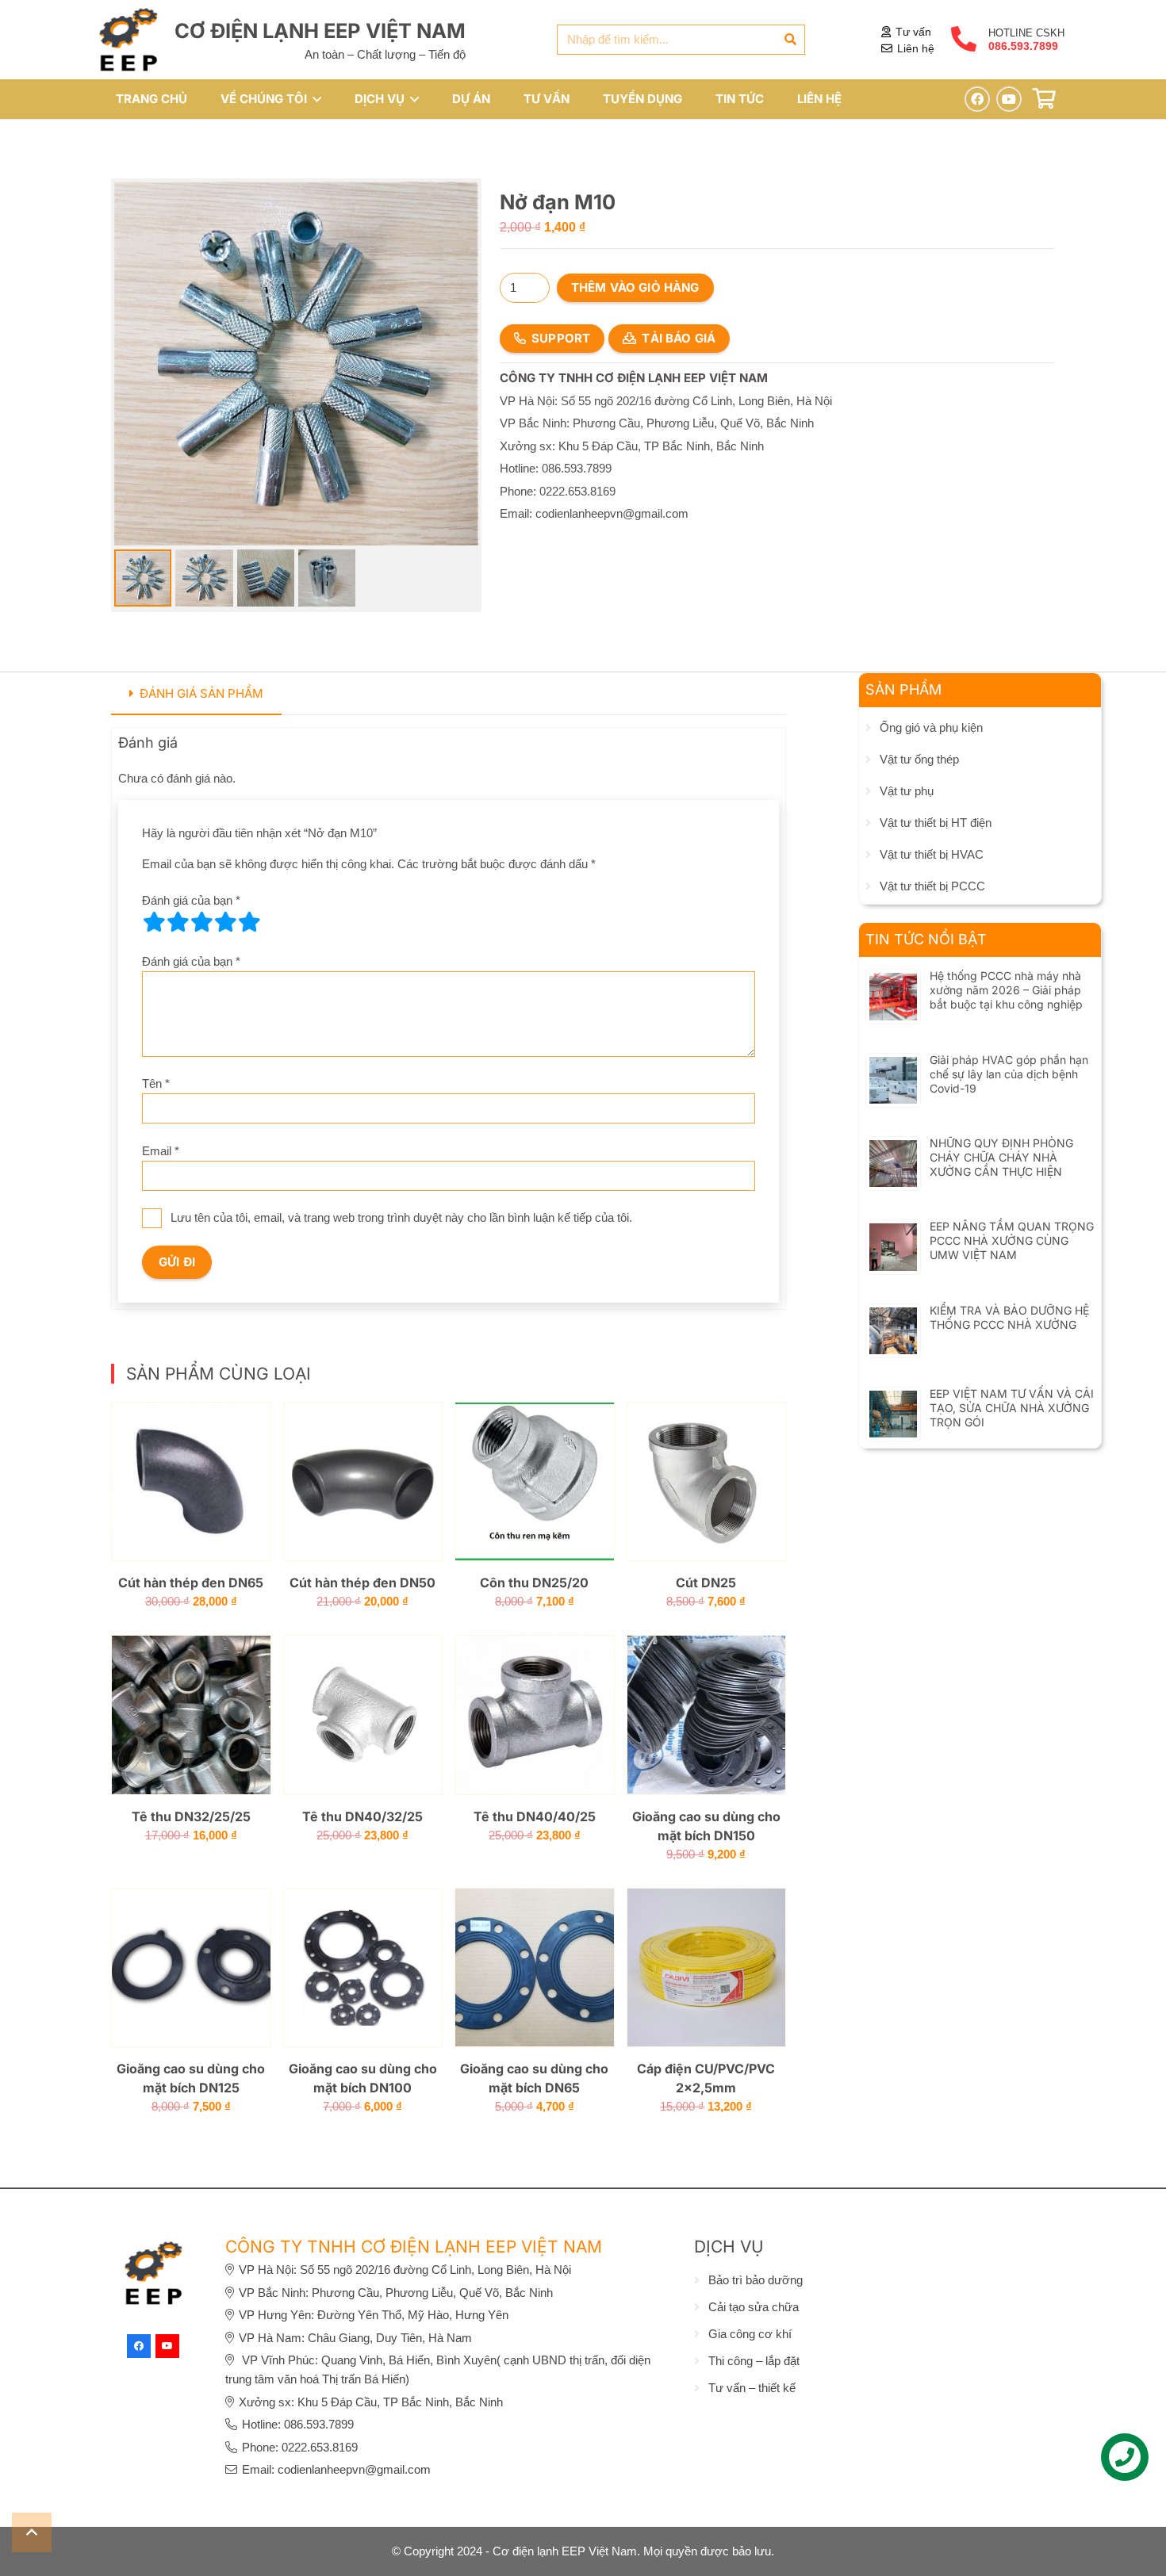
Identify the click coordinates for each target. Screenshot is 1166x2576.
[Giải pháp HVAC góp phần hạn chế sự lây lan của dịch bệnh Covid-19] (893, 1066)
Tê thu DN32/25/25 (191, 1816)
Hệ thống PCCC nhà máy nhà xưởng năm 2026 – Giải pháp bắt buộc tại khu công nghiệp (1006, 990)
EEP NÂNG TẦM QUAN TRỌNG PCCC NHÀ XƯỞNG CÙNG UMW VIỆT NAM (1012, 1240)
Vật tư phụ (907, 791)
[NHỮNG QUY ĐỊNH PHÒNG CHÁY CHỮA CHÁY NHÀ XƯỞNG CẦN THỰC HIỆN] (893, 1149)
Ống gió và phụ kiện (931, 727)
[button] (314, 99)
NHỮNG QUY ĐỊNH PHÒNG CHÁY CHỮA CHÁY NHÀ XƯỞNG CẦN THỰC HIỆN (1001, 1157)
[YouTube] (1009, 99)
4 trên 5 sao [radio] (225, 922)
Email (161, 1151)
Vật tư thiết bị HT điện (936, 823)
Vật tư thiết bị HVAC (932, 854)
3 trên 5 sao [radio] (201, 922)
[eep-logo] (128, 40)
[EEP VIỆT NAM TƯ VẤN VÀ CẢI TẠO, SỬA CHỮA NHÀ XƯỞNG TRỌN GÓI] (893, 1400)
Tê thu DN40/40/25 (535, 1816)
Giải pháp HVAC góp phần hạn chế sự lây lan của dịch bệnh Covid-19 (1009, 1074)
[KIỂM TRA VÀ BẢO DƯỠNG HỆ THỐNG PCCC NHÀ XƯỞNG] (893, 1317)
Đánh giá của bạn (191, 900)
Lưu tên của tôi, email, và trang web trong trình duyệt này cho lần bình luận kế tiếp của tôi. (401, 1217)
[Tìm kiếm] (790, 40)
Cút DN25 (706, 1583)
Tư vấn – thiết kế (752, 2388)
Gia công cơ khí (750, 2334)
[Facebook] (977, 99)
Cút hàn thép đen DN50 (362, 1583)
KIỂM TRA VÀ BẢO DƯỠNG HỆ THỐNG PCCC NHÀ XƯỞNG (1009, 1317)
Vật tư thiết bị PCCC (932, 886)
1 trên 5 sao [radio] (154, 922)
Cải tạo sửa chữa (754, 2307)
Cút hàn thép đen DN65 (191, 1583)
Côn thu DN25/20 (534, 1583)
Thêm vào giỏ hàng (635, 287)
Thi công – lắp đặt (754, 2361)
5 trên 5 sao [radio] (249, 922)
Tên (156, 1083)
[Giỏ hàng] (1044, 99)
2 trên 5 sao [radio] (178, 922)
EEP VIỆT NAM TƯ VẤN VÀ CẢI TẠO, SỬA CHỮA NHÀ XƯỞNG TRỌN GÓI (1012, 1408)
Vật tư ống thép (919, 759)
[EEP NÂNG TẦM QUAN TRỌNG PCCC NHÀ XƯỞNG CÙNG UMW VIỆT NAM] (893, 1232)
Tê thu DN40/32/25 (362, 1816)
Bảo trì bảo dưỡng (756, 2280)
